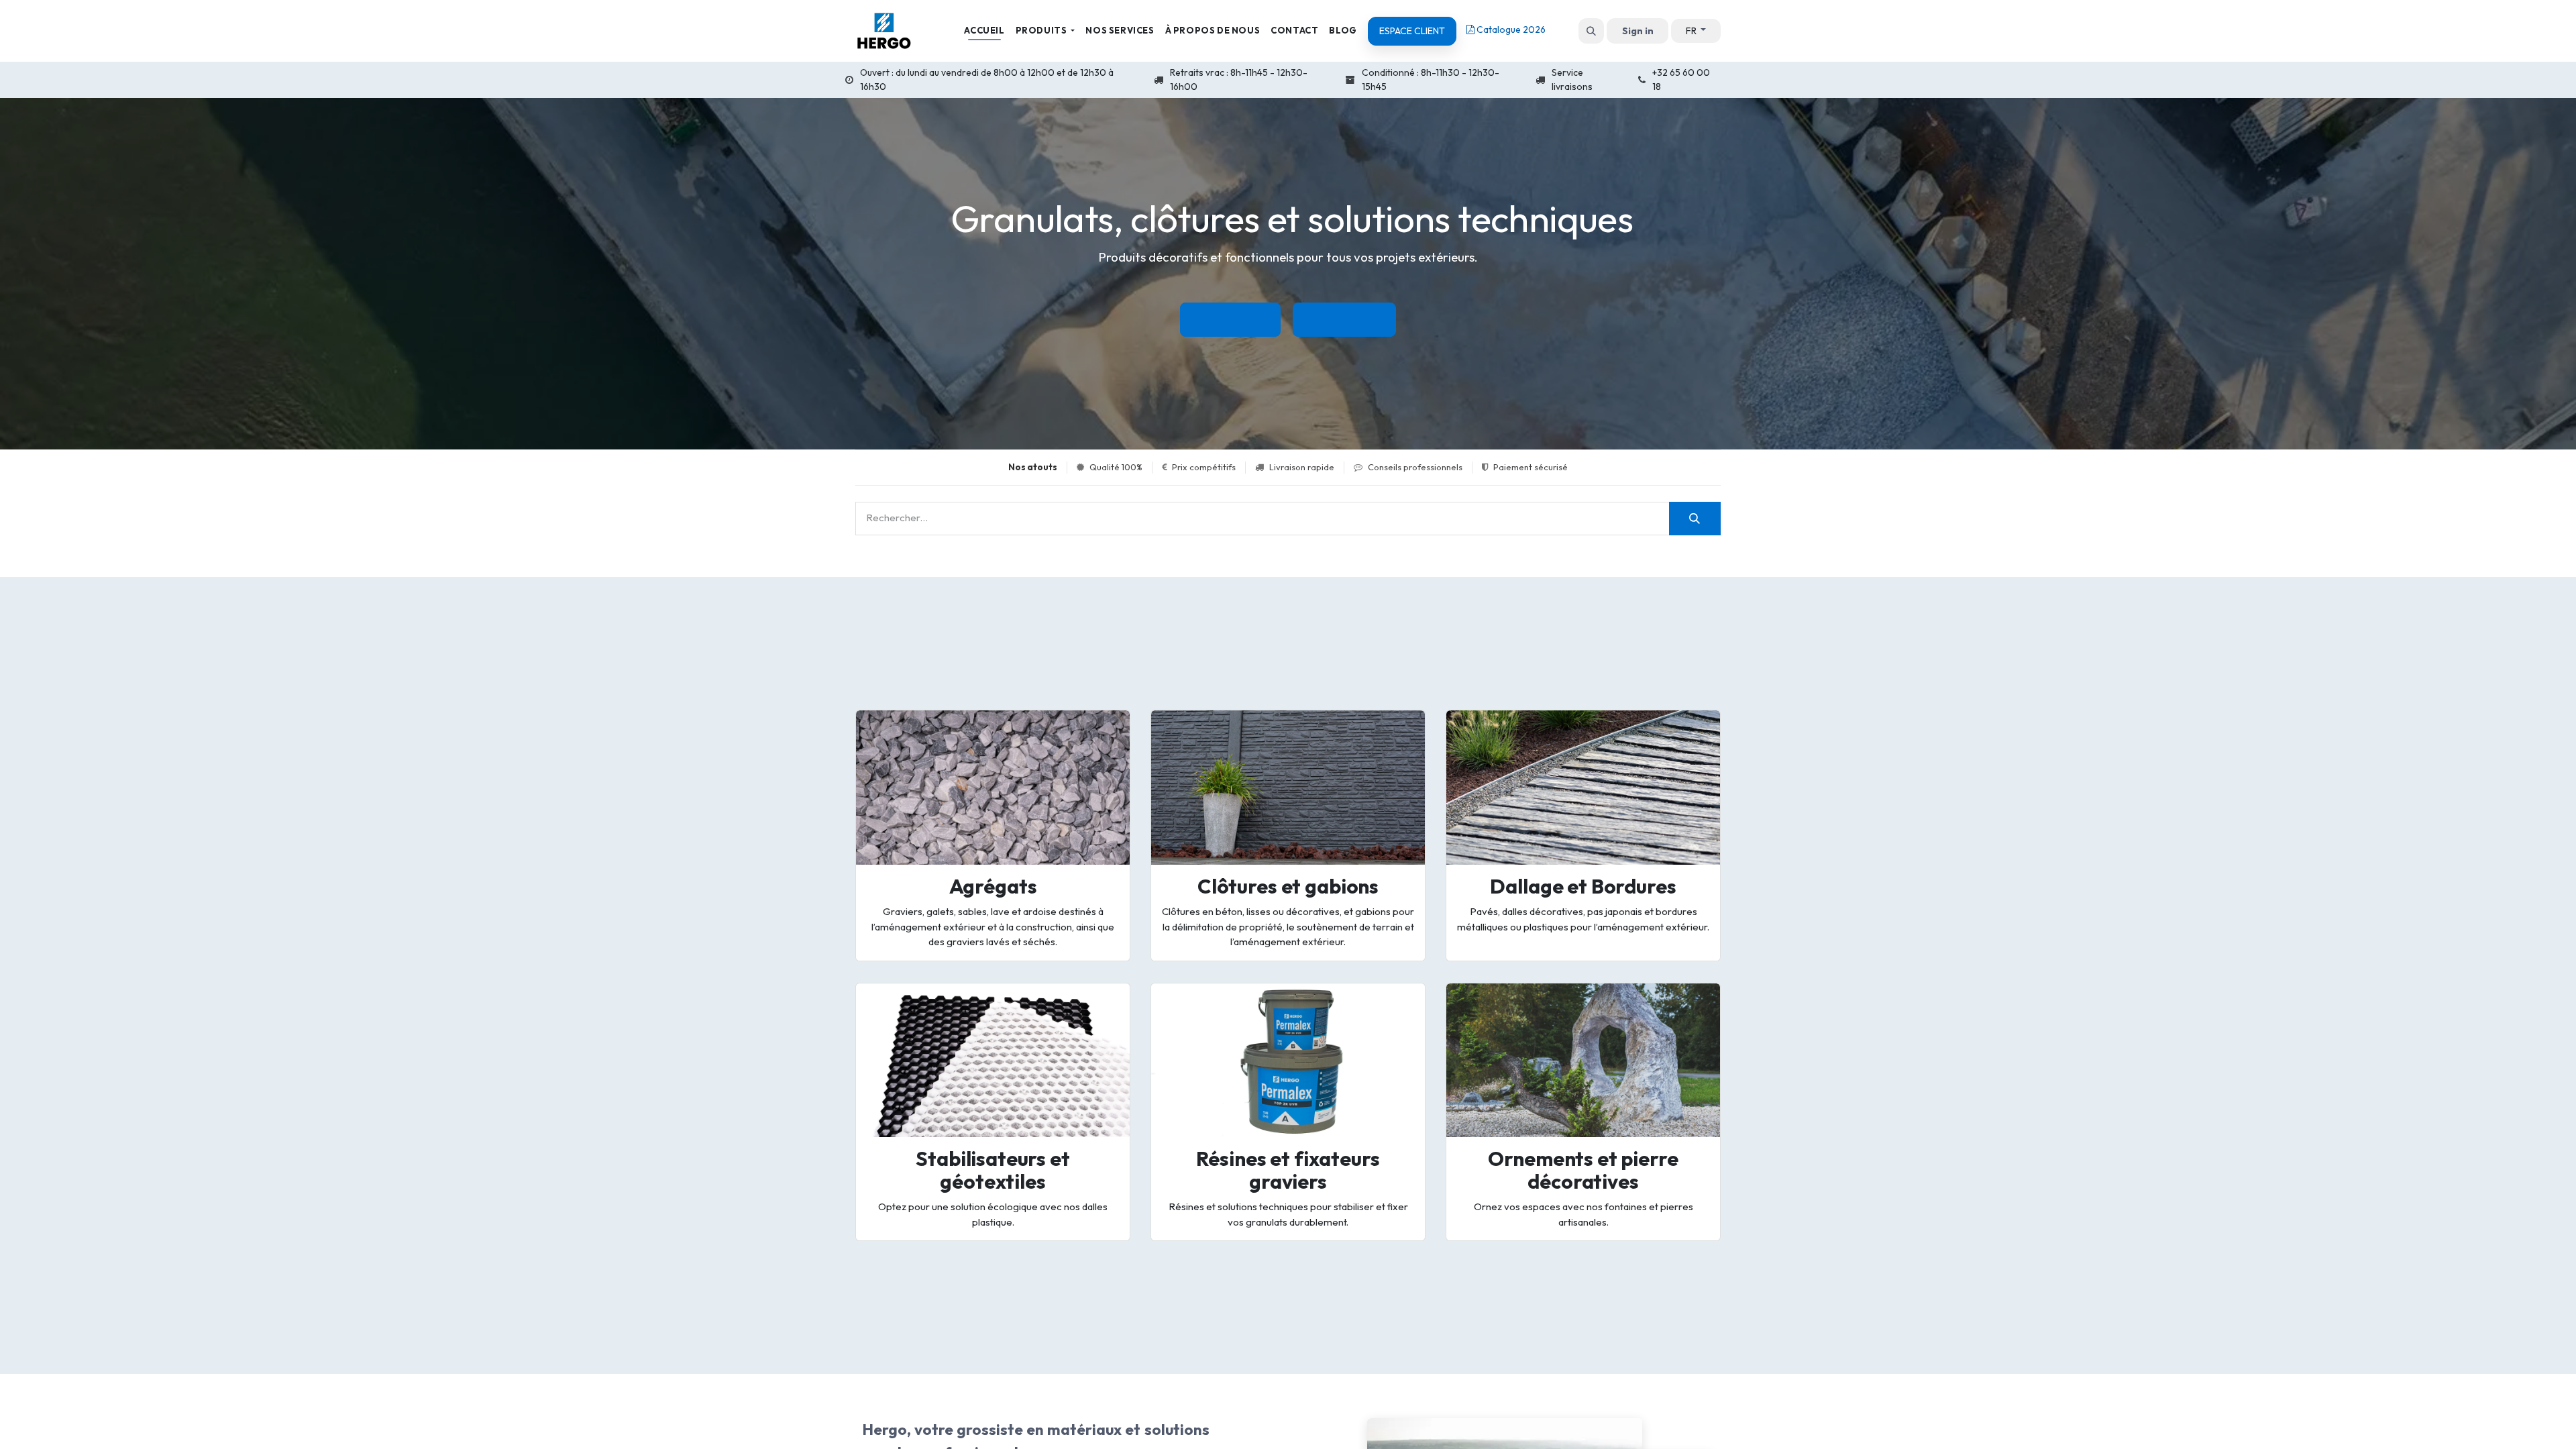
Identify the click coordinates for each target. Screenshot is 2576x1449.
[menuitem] (984, 31)
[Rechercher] (1695, 519)
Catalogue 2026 (1510, 30)
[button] (1591, 31)
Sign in (1638, 31)
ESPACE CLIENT (1412, 31)
